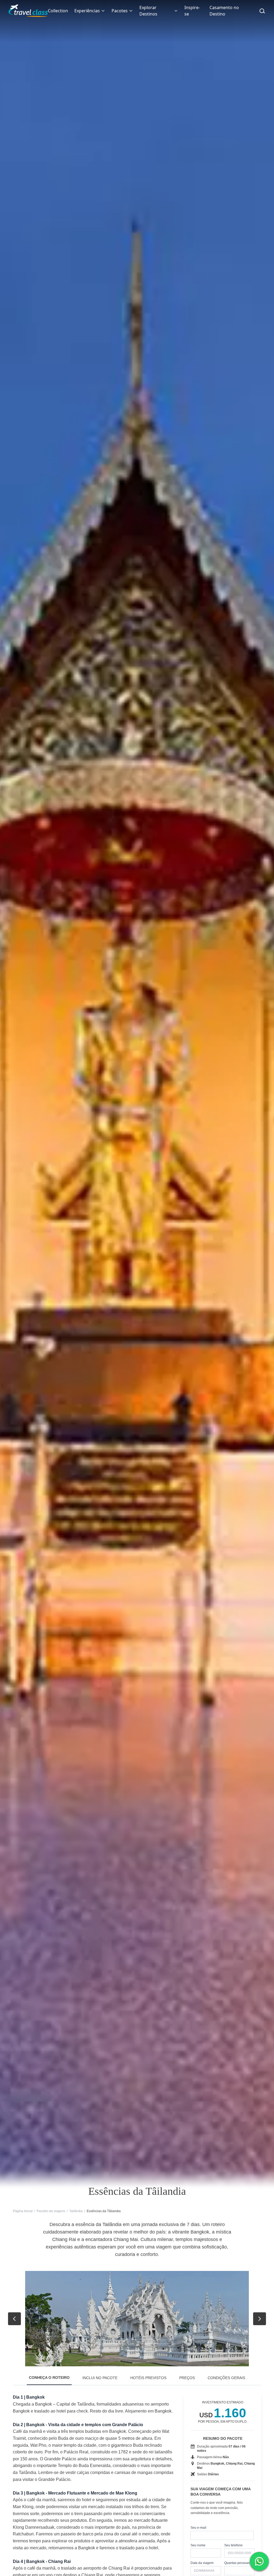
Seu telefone (233, 2545)
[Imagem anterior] (14, 2319)
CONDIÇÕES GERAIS (226, 2378)
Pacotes (120, 11)
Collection (58, 11)
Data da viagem (202, 2563)
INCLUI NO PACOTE (100, 2378)
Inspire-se (192, 11)
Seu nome (198, 2545)
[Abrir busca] (262, 11)
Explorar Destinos (148, 11)
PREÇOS (187, 2378)
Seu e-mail (198, 2528)
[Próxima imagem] (260, 2319)
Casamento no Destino (224, 11)
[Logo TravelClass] (28, 11)
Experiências (87, 11)
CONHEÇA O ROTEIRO (49, 2378)
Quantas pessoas (237, 2563)
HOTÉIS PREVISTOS (148, 2378)
